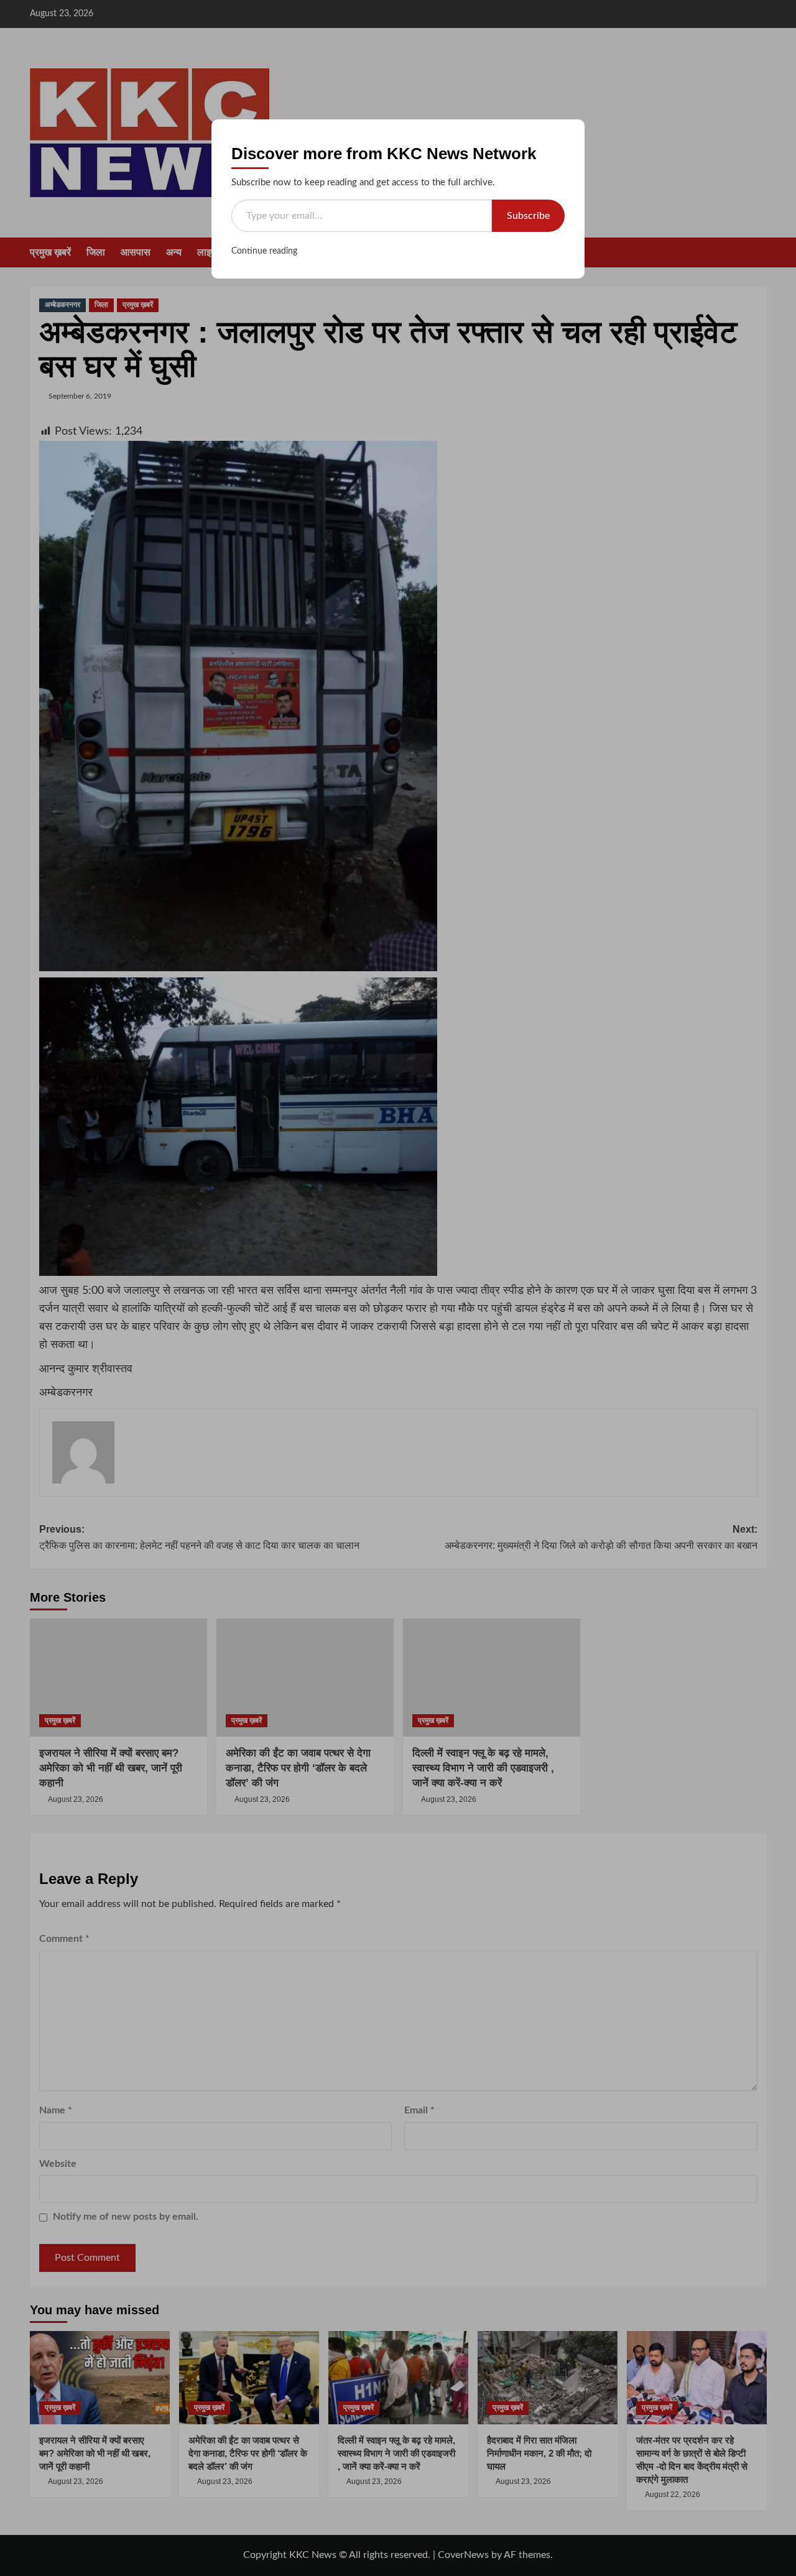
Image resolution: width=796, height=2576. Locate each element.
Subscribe (528, 216)
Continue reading (264, 251)
